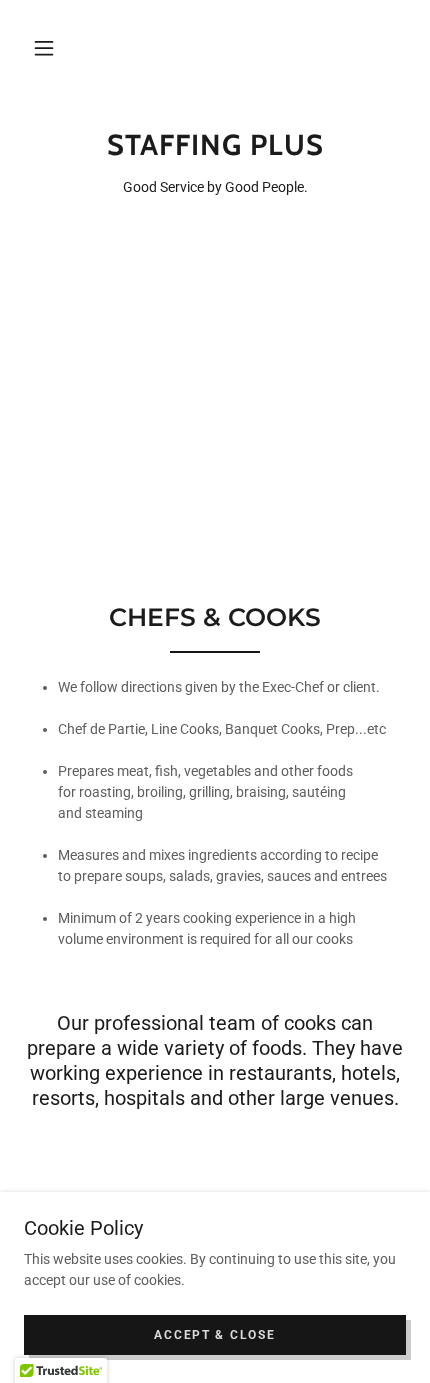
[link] (215, 145)
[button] (44, 48)
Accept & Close (214, 1335)
